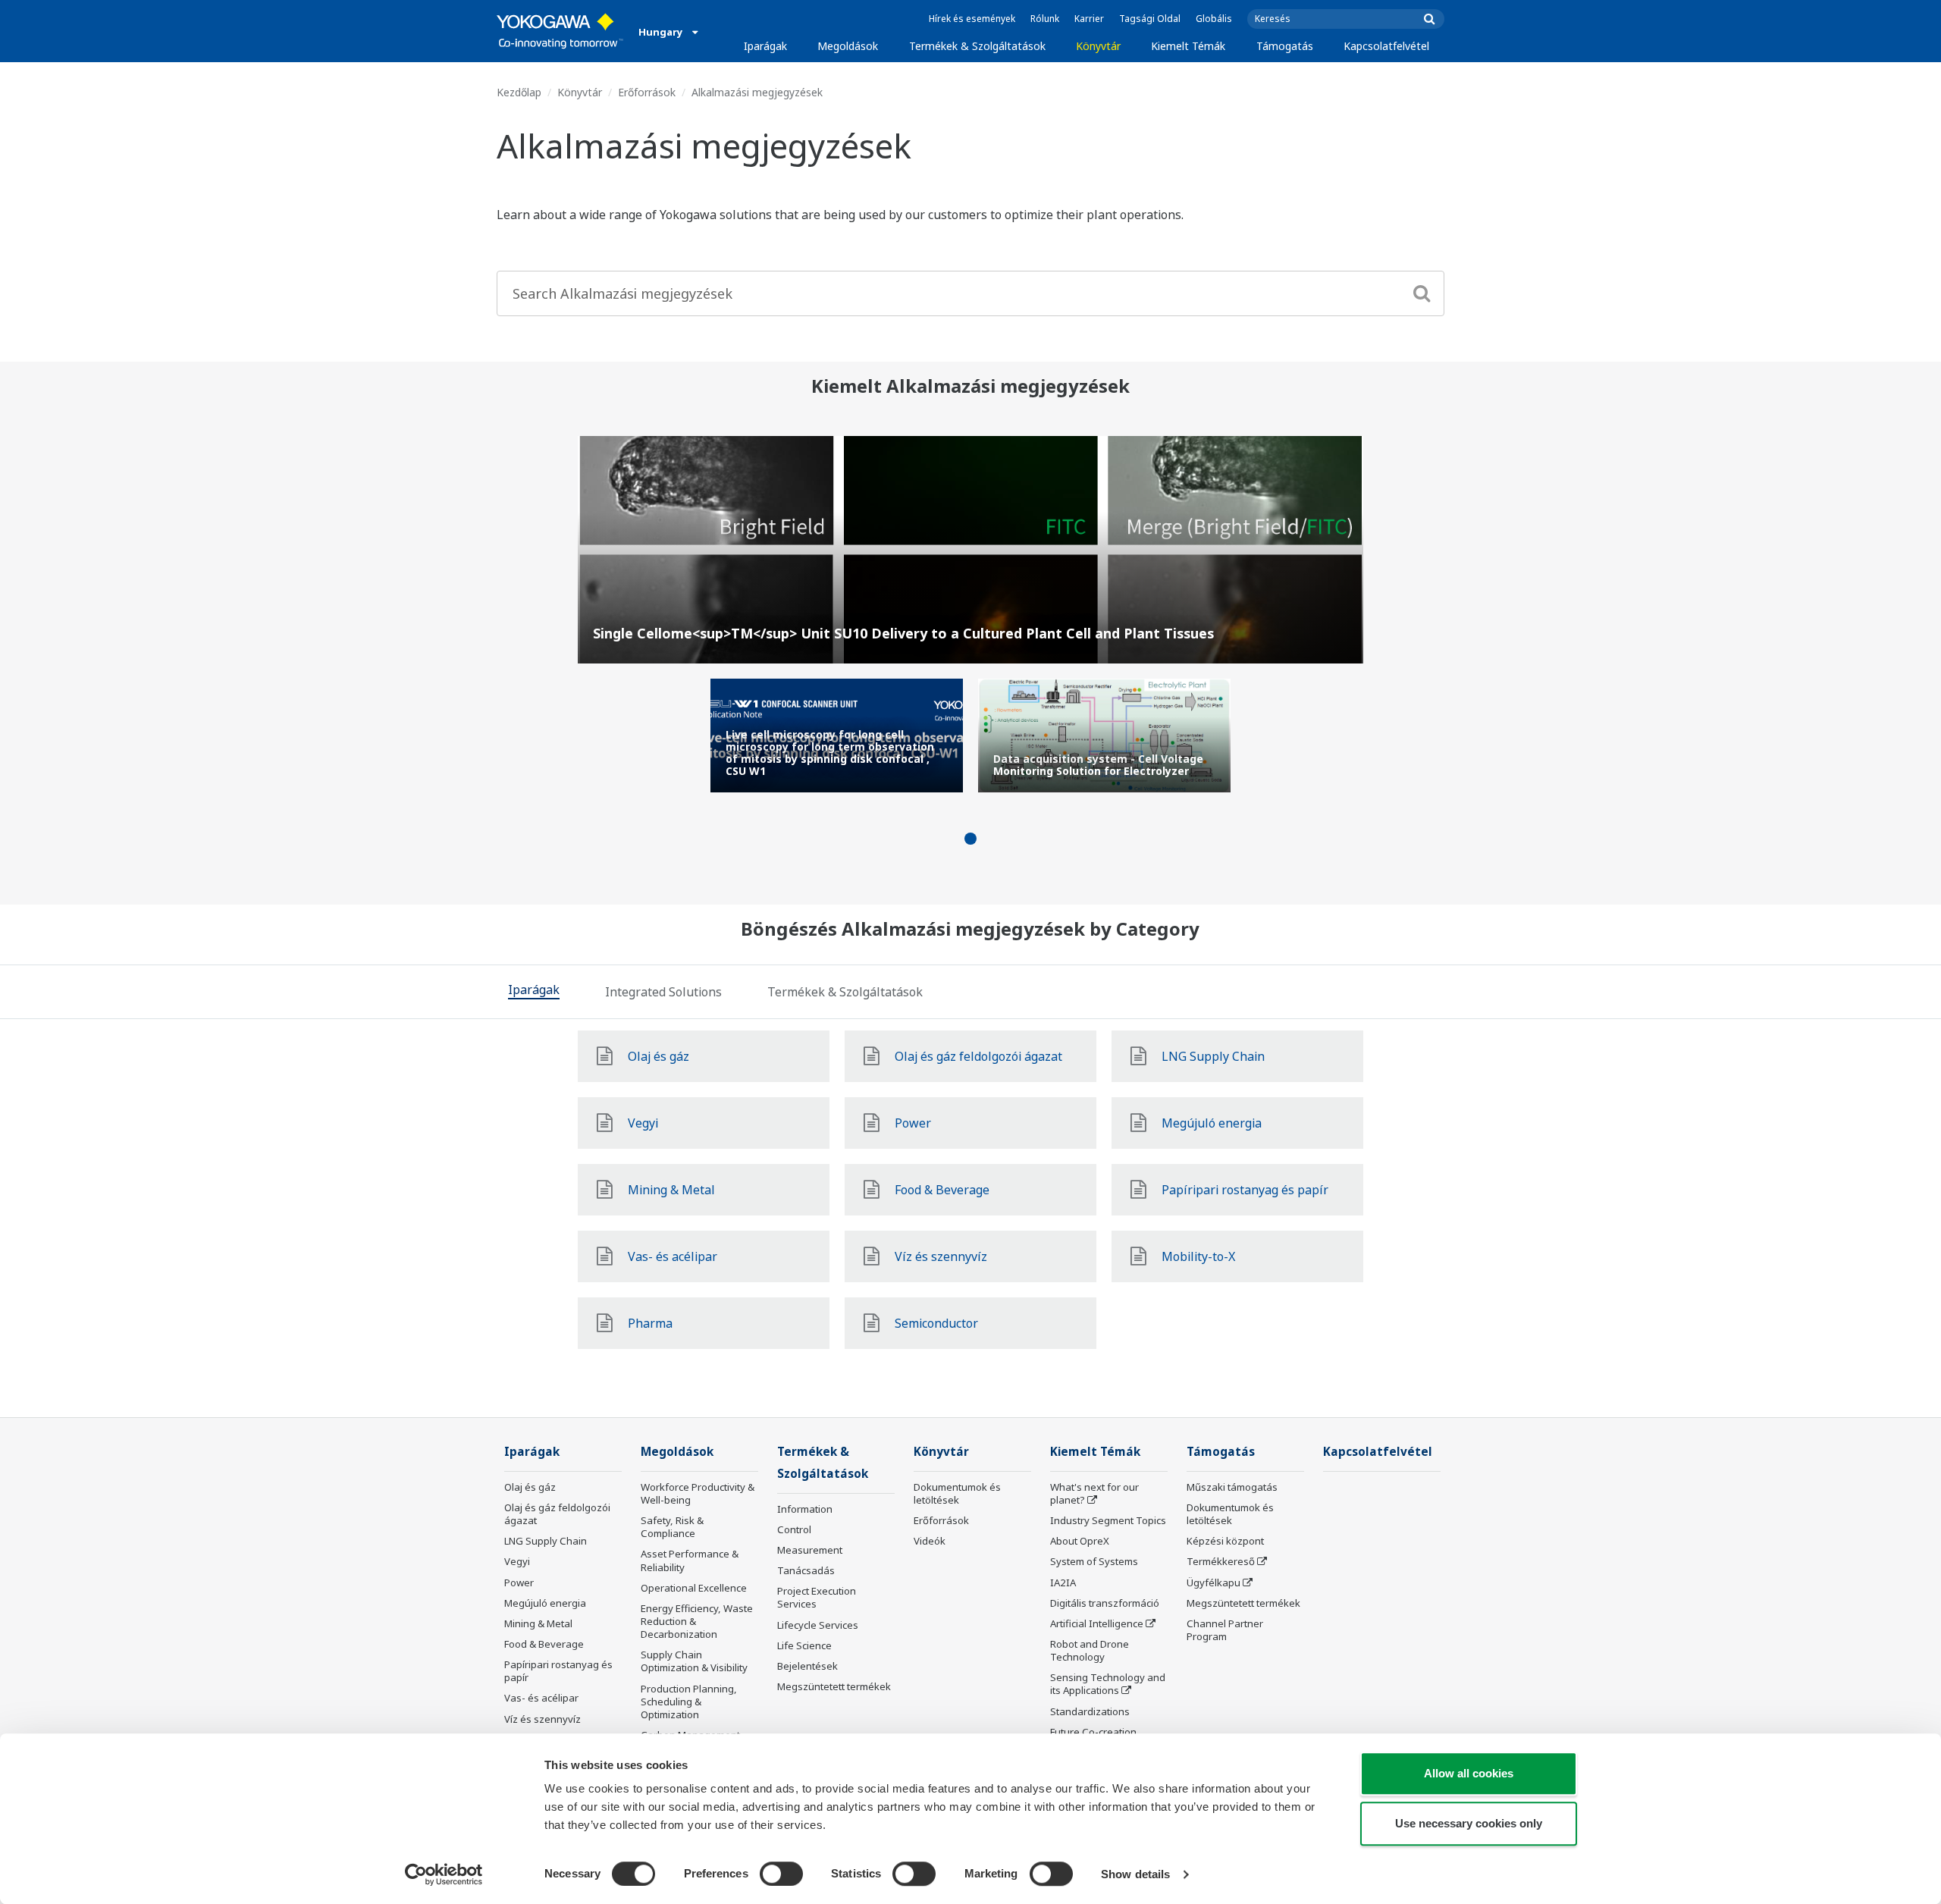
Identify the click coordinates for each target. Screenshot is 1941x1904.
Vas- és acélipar (541, 1698)
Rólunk (1045, 19)
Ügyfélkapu (1214, 1582)
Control (794, 1529)
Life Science (804, 1645)
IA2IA (1063, 1582)
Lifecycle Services (818, 1625)
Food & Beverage (544, 1644)
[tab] (534, 992)
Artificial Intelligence (1097, 1623)
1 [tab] (970, 839)
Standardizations (1090, 1711)
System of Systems (1094, 1561)
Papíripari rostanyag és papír (558, 1671)
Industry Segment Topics (1108, 1520)
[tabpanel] (837, 736)
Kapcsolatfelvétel (1386, 46)
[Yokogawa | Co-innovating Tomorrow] (560, 31)
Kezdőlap (519, 92)
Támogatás (1285, 46)
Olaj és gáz (530, 1487)
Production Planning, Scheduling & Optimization (689, 1702)
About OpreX (1080, 1541)
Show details (1135, 1874)
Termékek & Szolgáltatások (977, 46)
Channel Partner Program (1225, 1630)
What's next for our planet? (1094, 1493)
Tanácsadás (806, 1570)
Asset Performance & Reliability (690, 1560)
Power (519, 1582)
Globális (1214, 19)
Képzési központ (1225, 1541)
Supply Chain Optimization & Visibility (694, 1661)
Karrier (1089, 19)
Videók (930, 1541)
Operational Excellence (694, 1588)
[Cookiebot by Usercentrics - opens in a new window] (444, 1874)
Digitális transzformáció (1105, 1603)
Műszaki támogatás (1232, 1487)
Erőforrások (647, 92)
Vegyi (517, 1561)
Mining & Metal (538, 1623)
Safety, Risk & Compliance (672, 1527)
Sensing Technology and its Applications (1108, 1684)
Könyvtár (1098, 46)
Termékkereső (1221, 1561)
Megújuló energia (545, 1603)
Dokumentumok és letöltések (957, 1493)
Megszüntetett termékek (834, 1686)
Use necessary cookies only (1469, 1823)
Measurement (810, 1550)
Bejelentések (807, 1666)
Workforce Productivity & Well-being (698, 1493)
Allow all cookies (1469, 1773)
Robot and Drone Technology (1090, 1650)
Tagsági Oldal (1150, 19)
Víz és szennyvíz (542, 1719)
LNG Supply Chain (546, 1541)
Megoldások (848, 46)
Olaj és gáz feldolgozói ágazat (557, 1514)
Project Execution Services (817, 1597)
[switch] (781, 1874)
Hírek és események (972, 19)
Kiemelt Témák (1188, 46)
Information (805, 1509)
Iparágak (765, 46)
